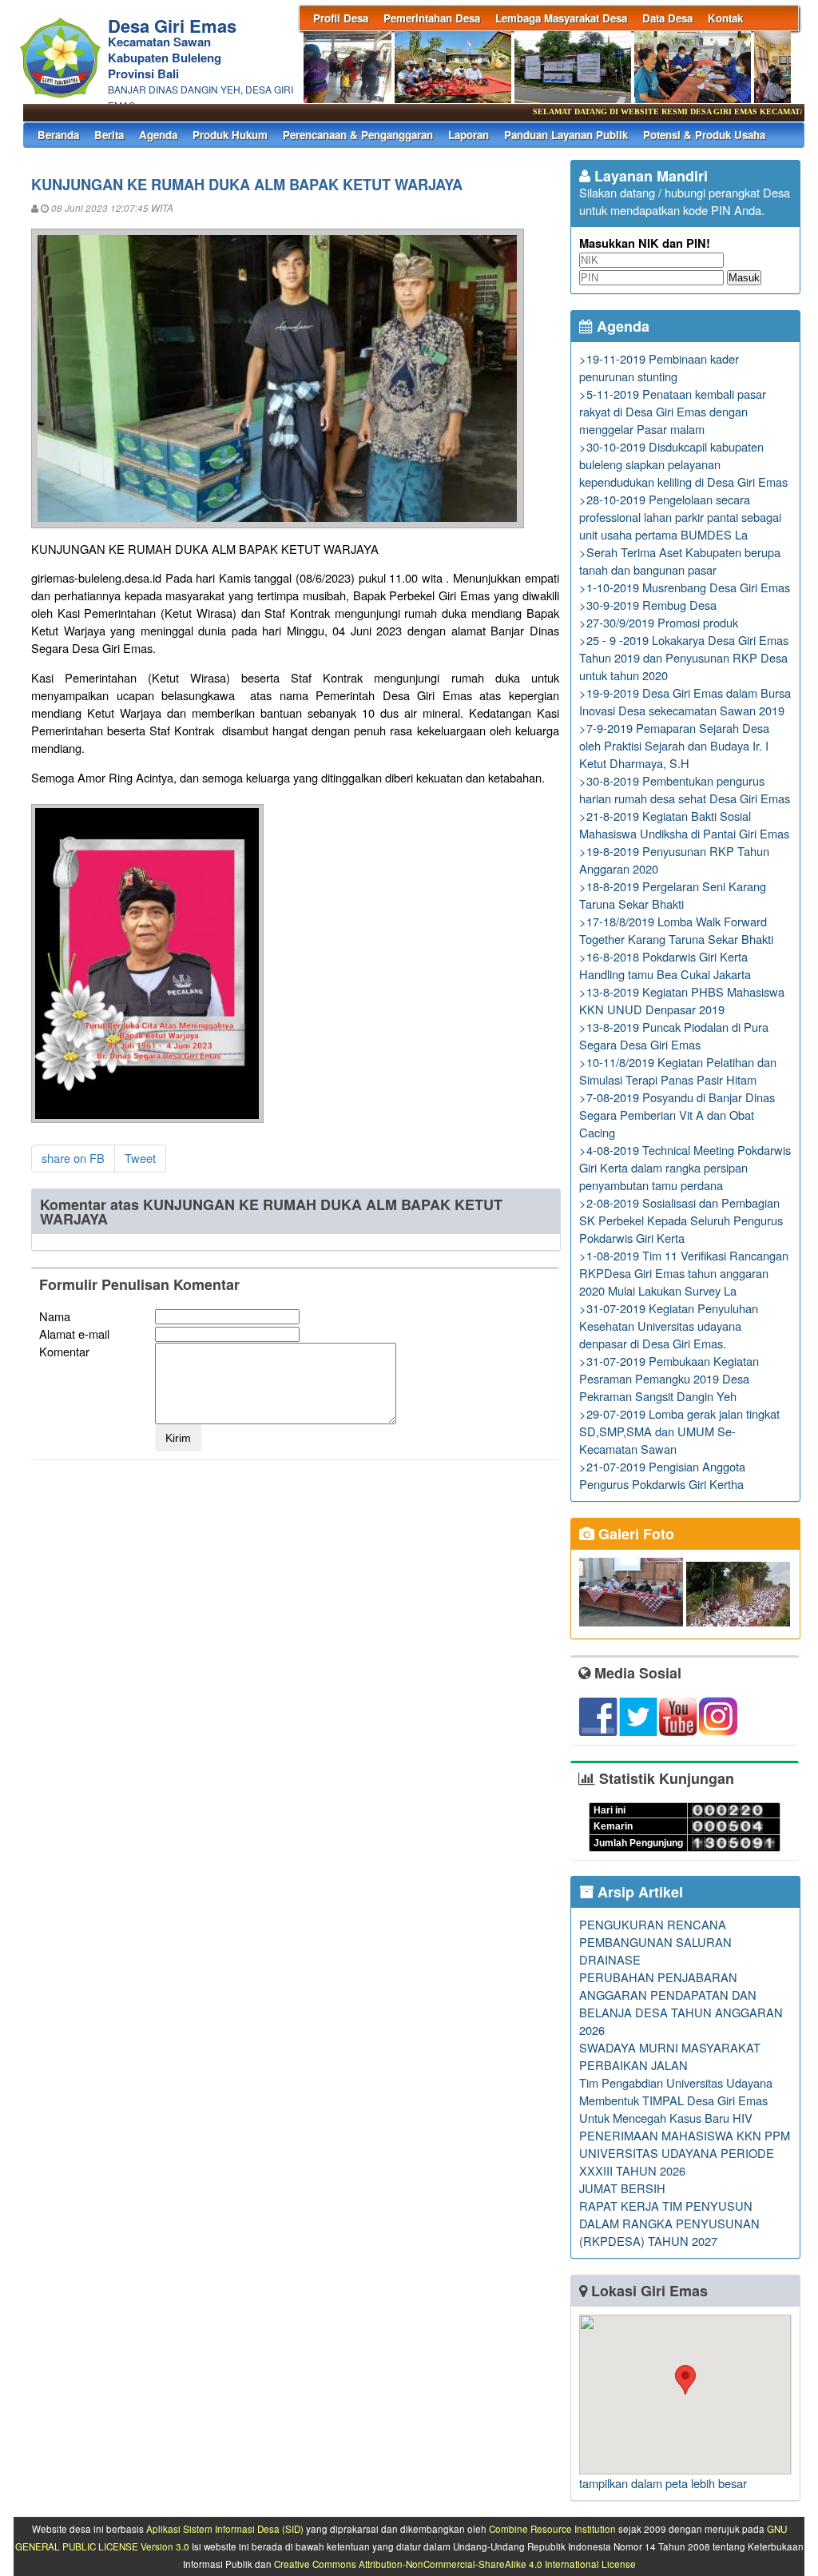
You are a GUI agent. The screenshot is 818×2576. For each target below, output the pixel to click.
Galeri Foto (634, 1534)
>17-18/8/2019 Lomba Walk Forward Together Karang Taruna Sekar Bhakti (676, 930)
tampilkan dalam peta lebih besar (663, 2483)
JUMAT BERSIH (622, 2188)
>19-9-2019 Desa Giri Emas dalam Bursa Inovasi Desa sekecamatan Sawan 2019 (685, 701)
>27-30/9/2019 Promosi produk (659, 622)
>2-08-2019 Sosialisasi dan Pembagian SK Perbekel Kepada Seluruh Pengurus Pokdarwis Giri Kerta (681, 1220)
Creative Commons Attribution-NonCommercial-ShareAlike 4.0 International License (455, 2564)
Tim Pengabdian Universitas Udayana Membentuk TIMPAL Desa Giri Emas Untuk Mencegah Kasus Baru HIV (676, 2100)
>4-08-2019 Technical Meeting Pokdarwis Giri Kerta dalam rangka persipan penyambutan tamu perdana (685, 1167)
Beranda (58, 135)
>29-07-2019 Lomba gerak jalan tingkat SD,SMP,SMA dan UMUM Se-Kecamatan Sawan (679, 1431)
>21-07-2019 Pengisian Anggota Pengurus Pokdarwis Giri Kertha (662, 1475)
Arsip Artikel (638, 1892)
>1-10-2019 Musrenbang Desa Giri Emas (685, 587)
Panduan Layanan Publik (566, 135)
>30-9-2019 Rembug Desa (648, 605)
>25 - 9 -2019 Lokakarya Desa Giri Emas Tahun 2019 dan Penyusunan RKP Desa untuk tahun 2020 (684, 657)
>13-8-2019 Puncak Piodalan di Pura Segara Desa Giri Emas (674, 1035)
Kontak (725, 18)
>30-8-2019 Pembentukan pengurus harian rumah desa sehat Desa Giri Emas (685, 789)
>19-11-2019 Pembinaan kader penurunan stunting (659, 367)
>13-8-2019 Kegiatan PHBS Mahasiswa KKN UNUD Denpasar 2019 (682, 1000)
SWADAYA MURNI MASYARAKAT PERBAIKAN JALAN (670, 2056)
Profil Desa (341, 18)
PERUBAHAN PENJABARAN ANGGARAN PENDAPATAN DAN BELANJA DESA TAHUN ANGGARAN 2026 (681, 2003)
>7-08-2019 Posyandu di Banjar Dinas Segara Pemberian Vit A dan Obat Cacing (677, 1115)
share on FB (73, 1158)
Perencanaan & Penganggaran (358, 135)
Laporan (469, 135)
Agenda (158, 135)
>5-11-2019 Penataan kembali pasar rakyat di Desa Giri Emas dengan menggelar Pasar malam (673, 411)
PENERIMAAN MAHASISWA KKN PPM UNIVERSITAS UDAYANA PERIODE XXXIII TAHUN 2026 (685, 2153)
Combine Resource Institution (552, 2529)
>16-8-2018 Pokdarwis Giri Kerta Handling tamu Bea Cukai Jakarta (665, 965)
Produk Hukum (230, 135)
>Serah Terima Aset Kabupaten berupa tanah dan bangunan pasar (680, 561)
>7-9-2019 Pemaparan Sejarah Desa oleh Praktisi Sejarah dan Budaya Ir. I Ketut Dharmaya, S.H (674, 745)
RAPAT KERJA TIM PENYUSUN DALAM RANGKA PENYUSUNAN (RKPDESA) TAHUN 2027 (669, 2223)
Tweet (140, 1158)
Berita (109, 135)
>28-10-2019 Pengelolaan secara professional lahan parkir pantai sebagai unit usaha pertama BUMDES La (680, 517)
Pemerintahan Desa (432, 18)
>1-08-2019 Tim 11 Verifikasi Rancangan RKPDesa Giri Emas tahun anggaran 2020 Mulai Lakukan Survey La (684, 1273)
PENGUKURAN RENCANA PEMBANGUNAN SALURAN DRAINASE (655, 1942)
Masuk (744, 278)
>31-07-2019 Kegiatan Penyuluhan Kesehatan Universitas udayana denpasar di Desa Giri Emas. (669, 1326)
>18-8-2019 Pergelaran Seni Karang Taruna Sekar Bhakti (673, 895)
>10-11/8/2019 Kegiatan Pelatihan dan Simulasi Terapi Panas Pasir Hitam (678, 1071)
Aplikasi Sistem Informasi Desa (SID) (225, 2529)
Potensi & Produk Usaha (704, 135)
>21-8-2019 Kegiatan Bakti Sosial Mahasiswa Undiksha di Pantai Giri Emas (684, 824)
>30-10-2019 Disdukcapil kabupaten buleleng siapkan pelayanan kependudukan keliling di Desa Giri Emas (683, 464)
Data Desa (667, 18)
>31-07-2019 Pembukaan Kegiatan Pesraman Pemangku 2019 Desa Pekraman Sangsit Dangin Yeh (669, 1378)
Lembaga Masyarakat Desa (561, 18)
